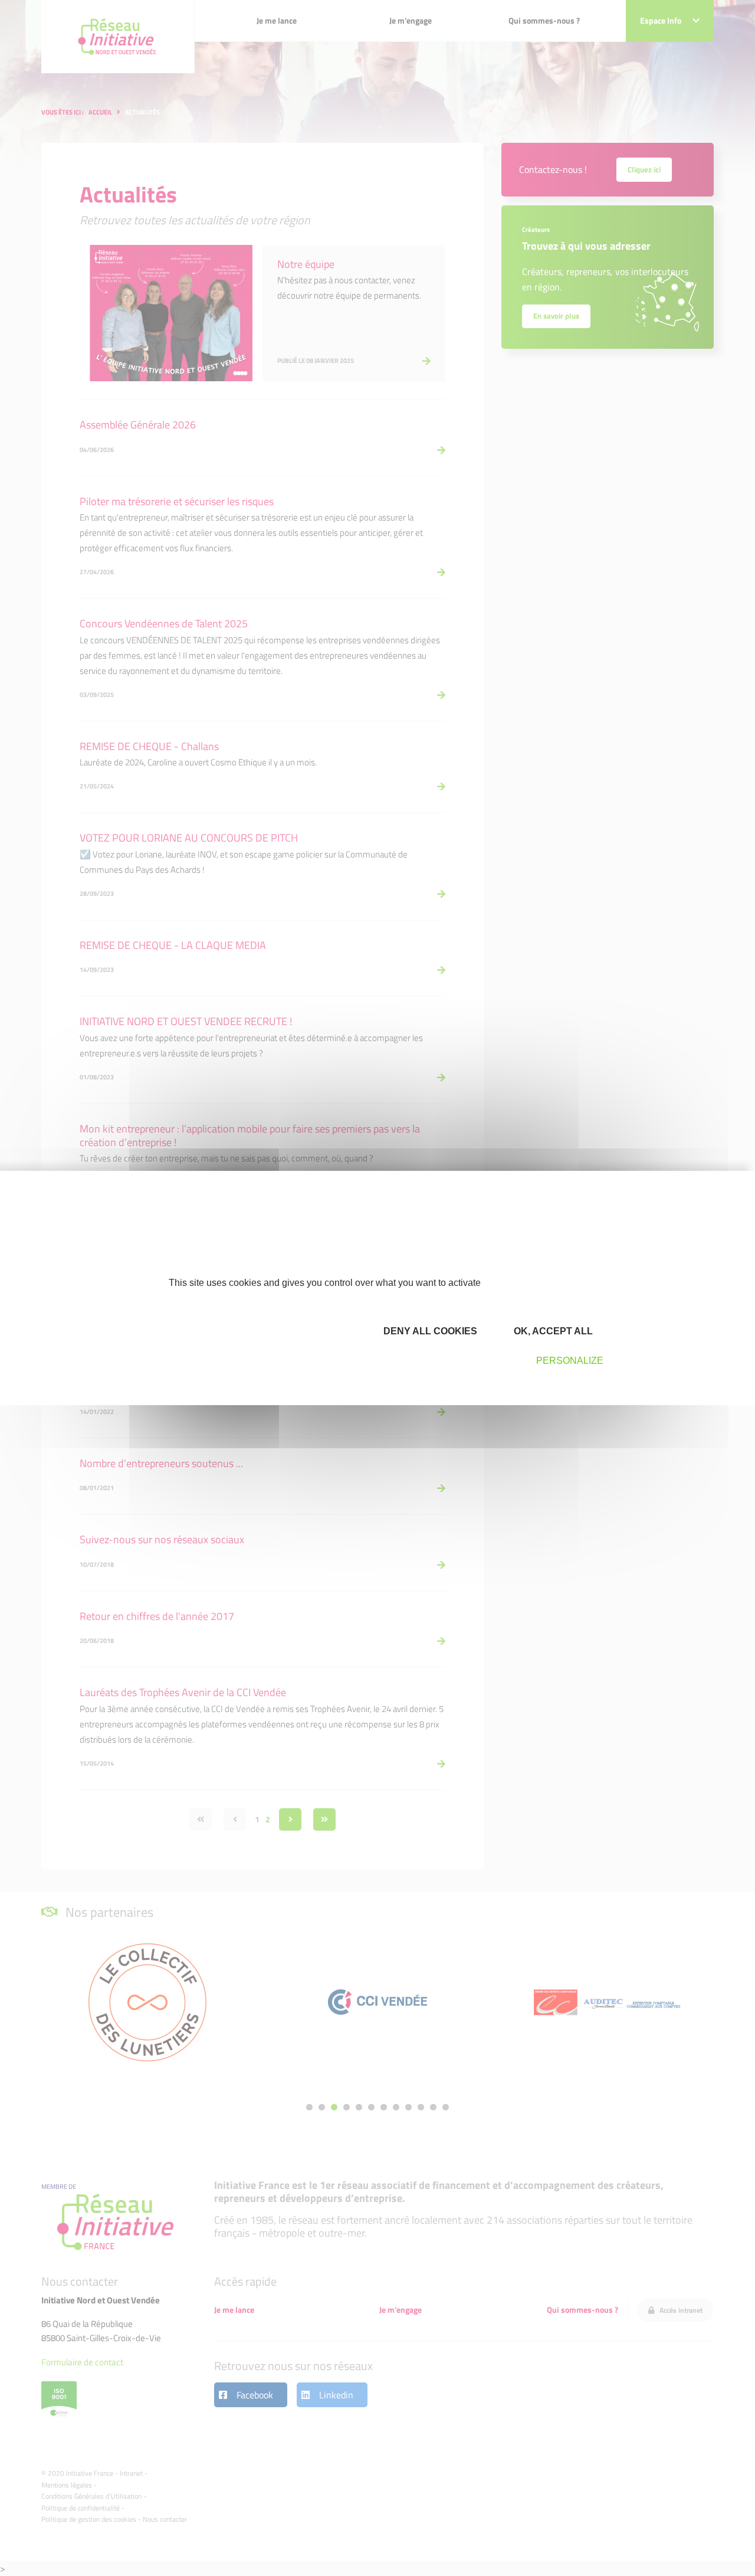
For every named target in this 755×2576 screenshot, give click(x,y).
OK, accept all (552, 1331)
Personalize (570, 1361)
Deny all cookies (429, 1331)
